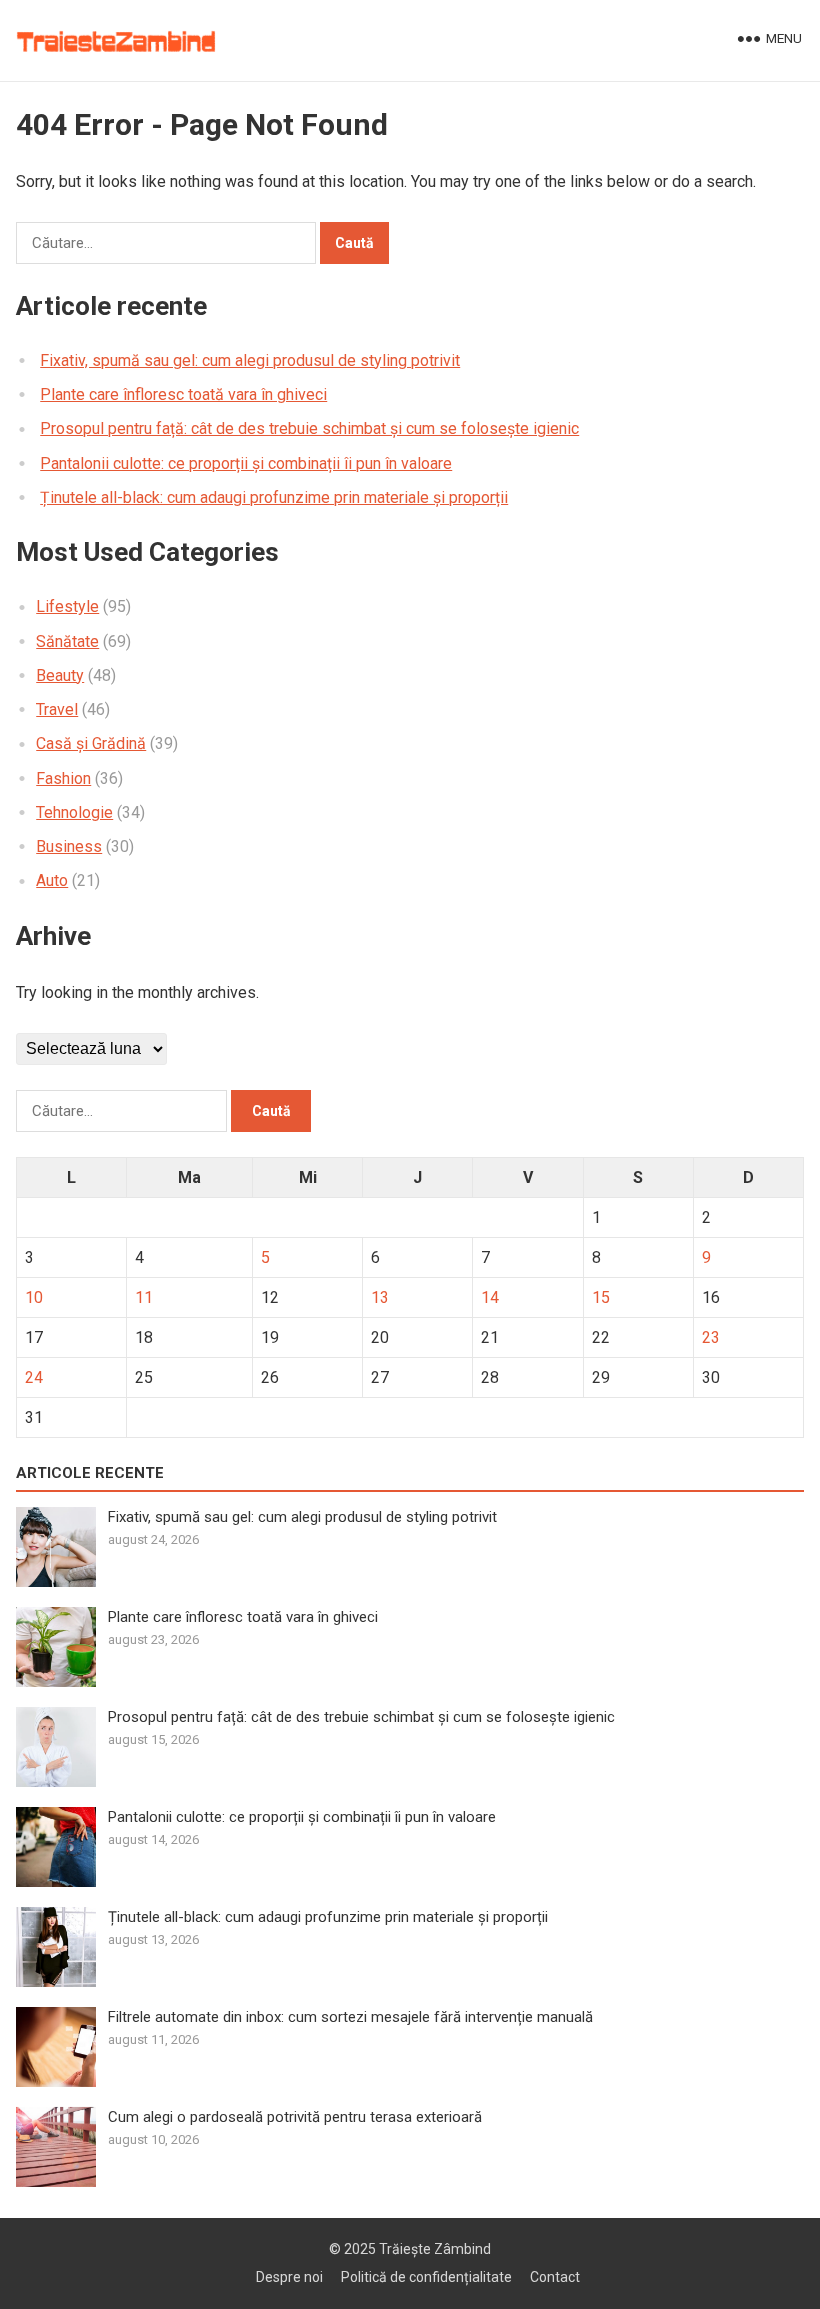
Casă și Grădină (91, 743)
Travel (57, 709)
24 (34, 1377)
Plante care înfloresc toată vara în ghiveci (183, 394)
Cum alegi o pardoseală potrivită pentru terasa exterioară (295, 2117)
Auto (52, 880)
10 (34, 1297)
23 (711, 1337)
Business (69, 846)
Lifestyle (67, 606)
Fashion (63, 778)
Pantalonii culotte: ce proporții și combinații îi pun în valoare (246, 463)
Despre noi (289, 2277)
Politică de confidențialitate (426, 2277)
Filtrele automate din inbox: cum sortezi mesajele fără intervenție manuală (350, 2017)
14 (490, 1297)
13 (380, 1297)
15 (601, 1297)
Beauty (60, 675)
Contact (555, 2277)
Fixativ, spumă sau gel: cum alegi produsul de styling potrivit (250, 360)
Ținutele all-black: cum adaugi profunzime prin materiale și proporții (274, 497)
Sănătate (67, 641)
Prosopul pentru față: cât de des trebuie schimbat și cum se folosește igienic (309, 428)
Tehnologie (74, 812)
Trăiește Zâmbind (435, 2249)
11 (144, 1297)
